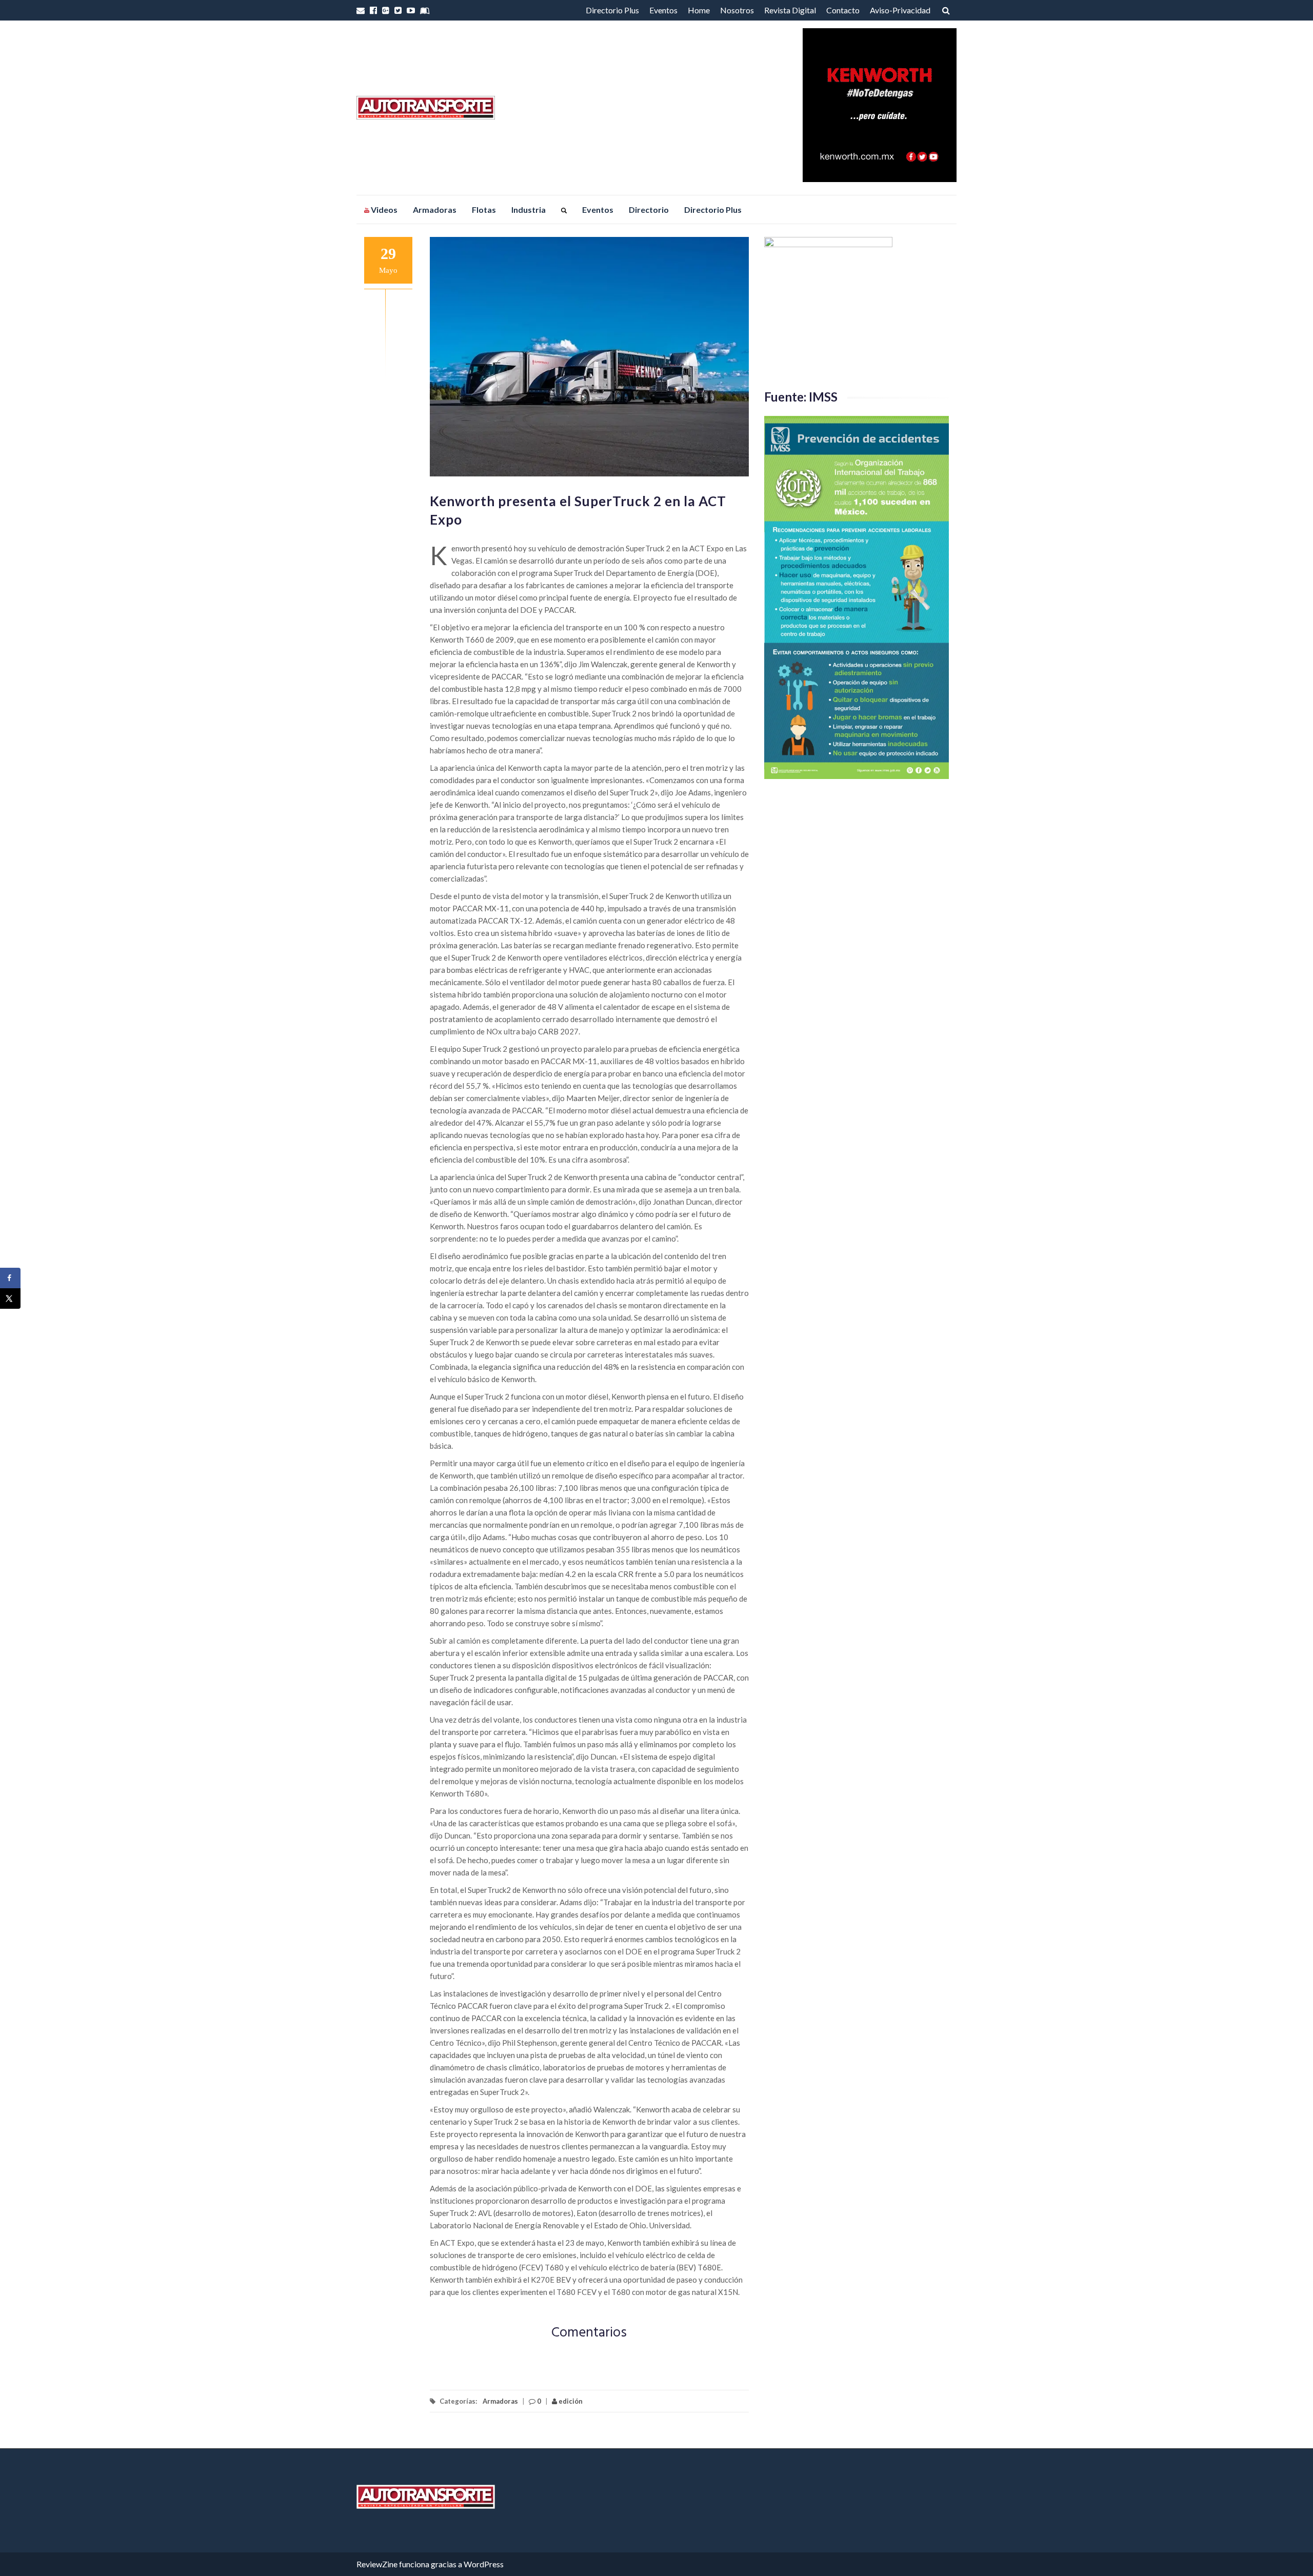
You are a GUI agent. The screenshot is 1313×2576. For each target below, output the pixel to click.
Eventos (663, 10)
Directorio (649, 209)
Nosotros (737, 10)
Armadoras (435, 209)
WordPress (484, 2564)
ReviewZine (377, 2564)
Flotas (484, 209)
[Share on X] (10, 1299)
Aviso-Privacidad (900, 10)
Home (699, 10)
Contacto (843, 10)
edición (570, 2401)
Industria (529, 209)
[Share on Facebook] (10, 1278)
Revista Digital (790, 10)
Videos (383, 209)
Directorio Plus (612, 10)
